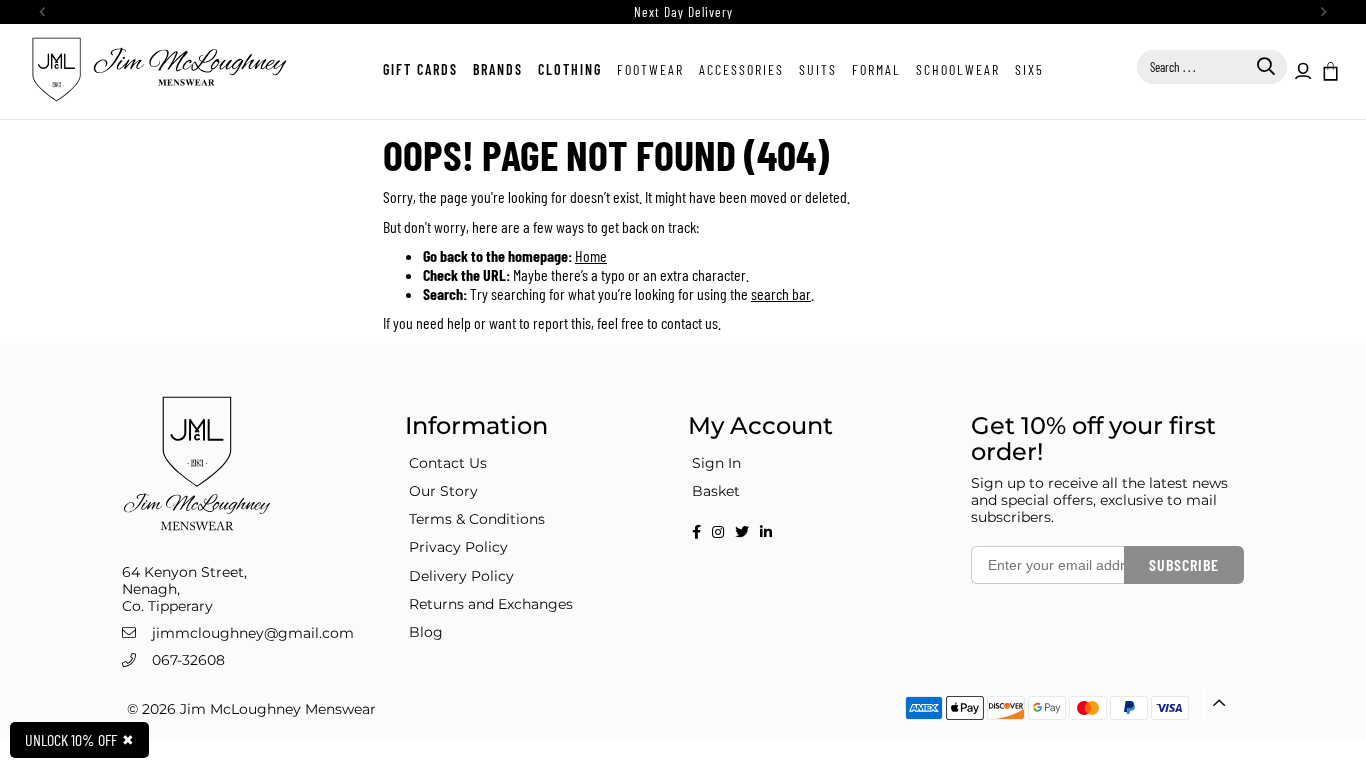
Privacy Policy (458, 547)
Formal (876, 69)
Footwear (650, 69)
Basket (716, 491)
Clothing (570, 69)
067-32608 (188, 660)
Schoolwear (958, 69)
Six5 (1029, 69)
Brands (498, 69)
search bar (781, 293)
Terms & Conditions (477, 519)
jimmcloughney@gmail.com (253, 633)
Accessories (741, 69)
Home (591, 255)
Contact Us (448, 463)
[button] (1329, 70)
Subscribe (1184, 564)
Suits (818, 69)
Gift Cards (420, 69)
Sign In (716, 463)
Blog (426, 632)
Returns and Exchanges (491, 604)
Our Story (443, 491)
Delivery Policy (461, 576)
